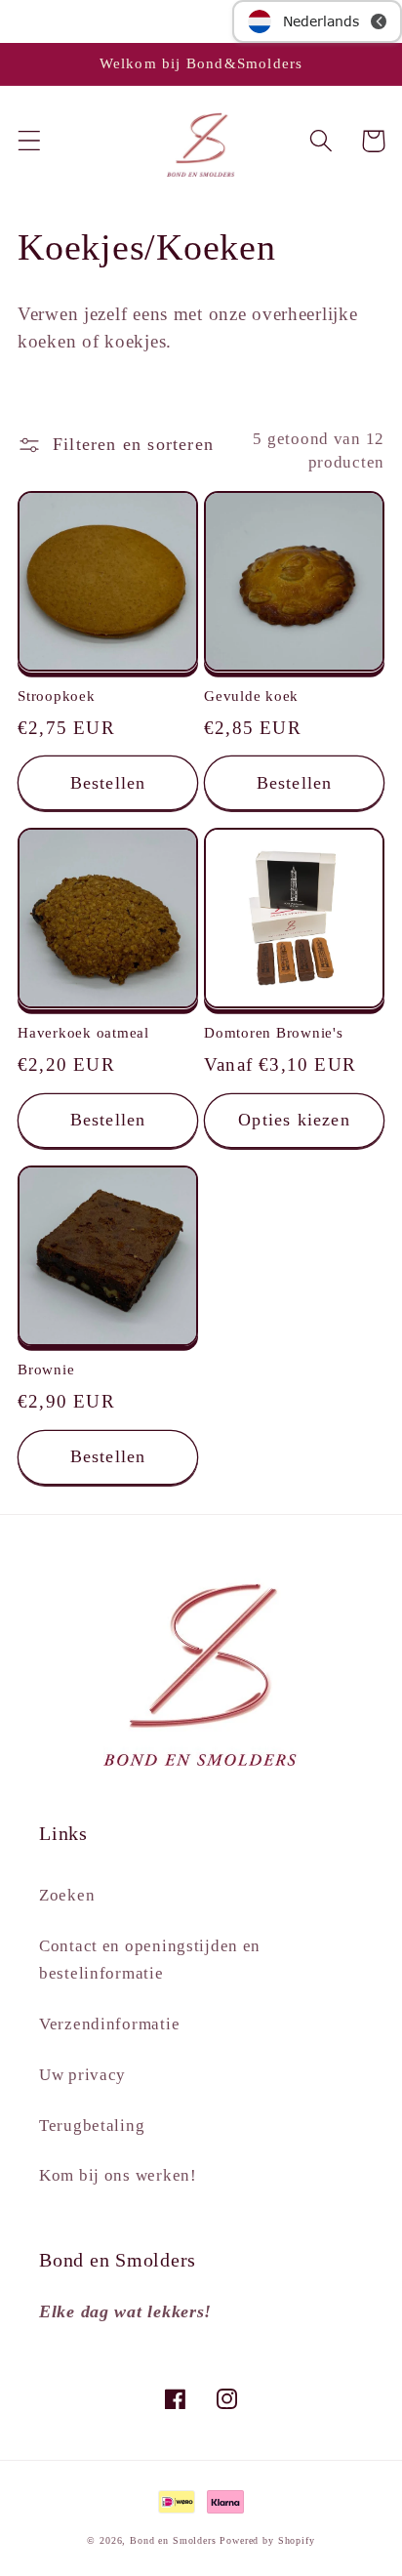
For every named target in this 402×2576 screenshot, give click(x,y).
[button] (30, 141)
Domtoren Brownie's (274, 1033)
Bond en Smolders (173, 2540)
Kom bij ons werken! (118, 2175)
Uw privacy (82, 2075)
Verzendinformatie (109, 2024)
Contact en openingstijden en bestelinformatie (150, 1960)
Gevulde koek (251, 696)
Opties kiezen (294, 1120)
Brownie (46, 1370)
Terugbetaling (92, 2126)
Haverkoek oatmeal (83, 1033)
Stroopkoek (57, 696)
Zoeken (67, 1895)
